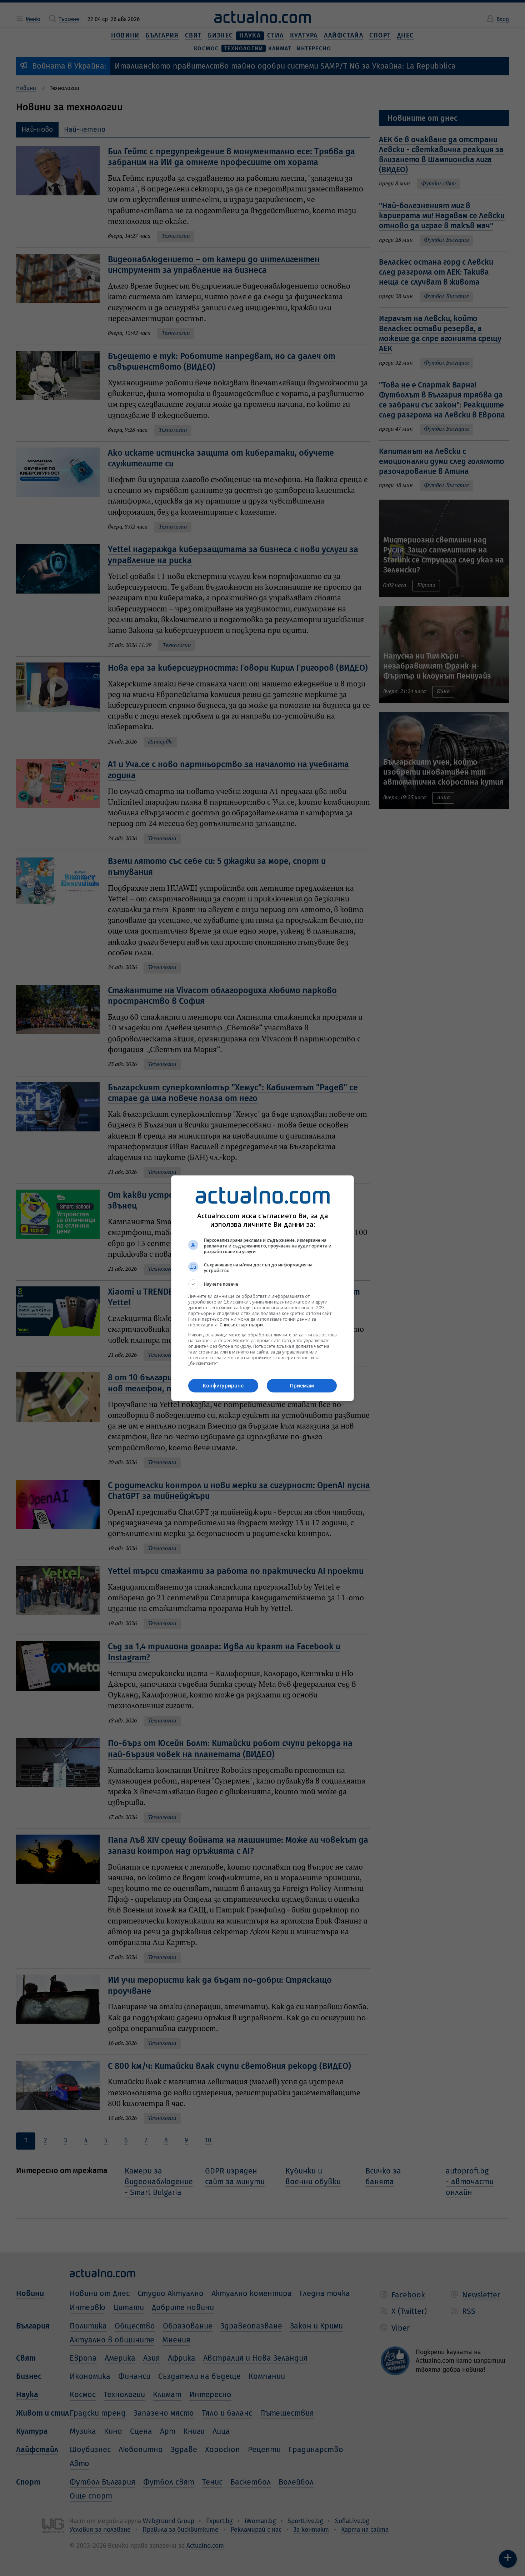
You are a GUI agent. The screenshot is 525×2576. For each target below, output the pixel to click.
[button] (262, 1284)
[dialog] (262, 1288)
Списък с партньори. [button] (242, 1325)
